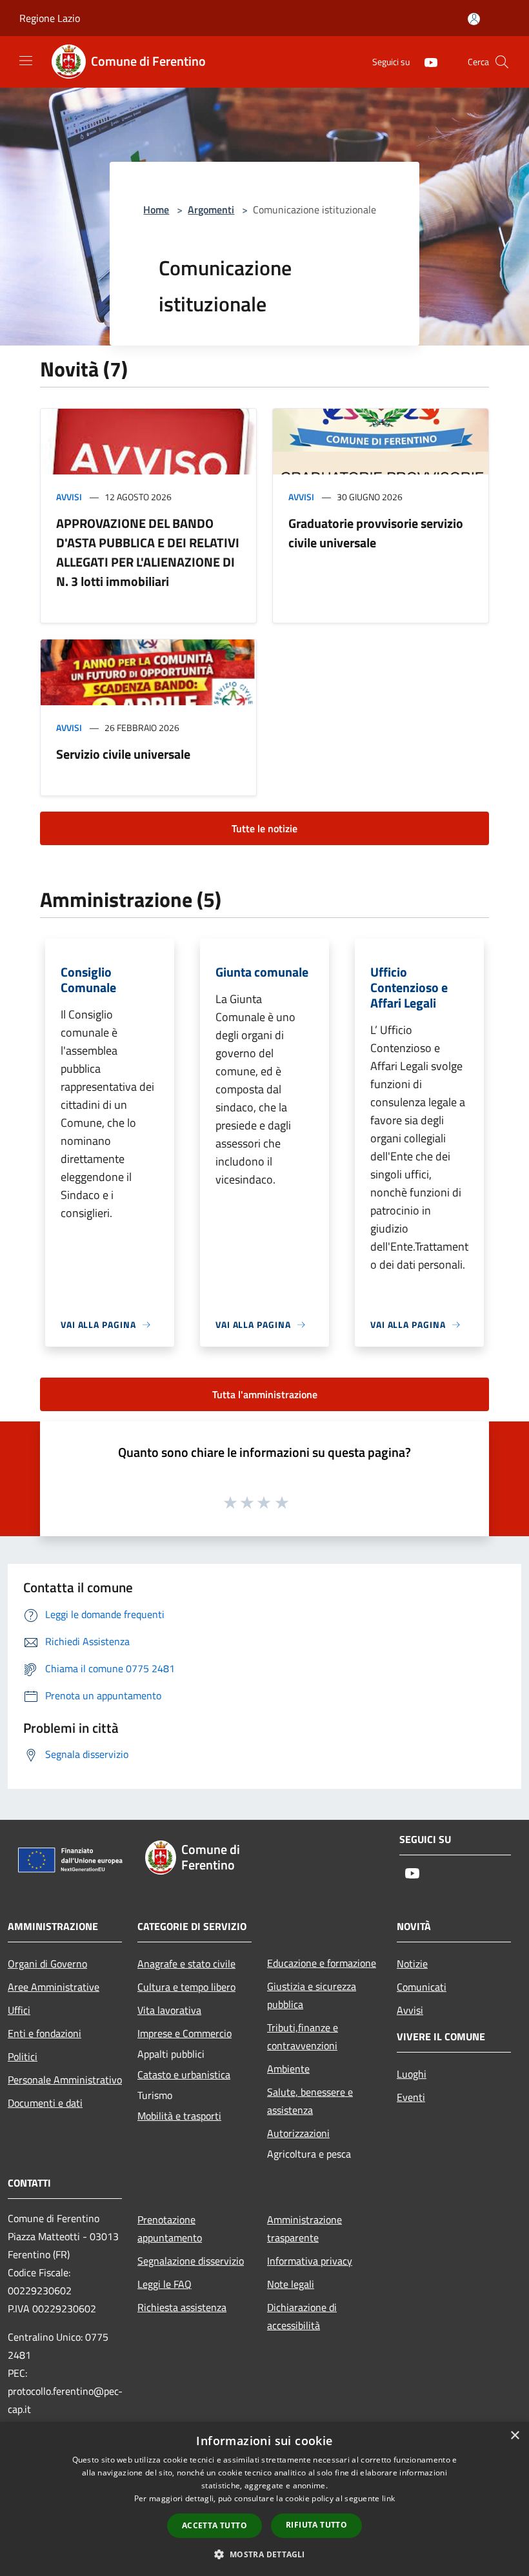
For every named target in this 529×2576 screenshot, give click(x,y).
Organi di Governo (47, 1964)
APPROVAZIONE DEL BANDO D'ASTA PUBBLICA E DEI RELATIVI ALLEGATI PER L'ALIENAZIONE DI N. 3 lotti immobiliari (148, 552)
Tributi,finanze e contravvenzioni (303, 2036)
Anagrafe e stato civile (186, 1964)
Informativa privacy (310, 2261)
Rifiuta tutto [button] (316, 2525)
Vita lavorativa (169, 2010)
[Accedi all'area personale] (474, 19)
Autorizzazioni (298, 2133)
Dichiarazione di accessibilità (302, 2316)
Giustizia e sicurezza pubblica (312, 1995)
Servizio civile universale (123, 754)
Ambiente (288, 2069)
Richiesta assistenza (182, 2307)
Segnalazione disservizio (191, 2261)
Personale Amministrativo (65, 2080)
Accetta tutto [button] (215, 2525)
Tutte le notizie (264, 828)
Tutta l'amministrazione (265, 1394)
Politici (23, 2056)
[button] (264, 2554)
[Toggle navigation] (26, 61)
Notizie (412, 1964)
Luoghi (412, 2074)
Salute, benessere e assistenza (310, 2101)
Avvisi (69, 497)
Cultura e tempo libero (186, 1987)
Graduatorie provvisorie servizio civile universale (376, 533)
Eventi (411, 2097)
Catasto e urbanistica (184, 2074)
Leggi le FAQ (165, 2284)
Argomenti (211, 210)
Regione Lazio (50, 18)
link (388, 2498)
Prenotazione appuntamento (170, 2229)
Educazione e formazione (322, 1963)
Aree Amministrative (54, 1987)
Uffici (19, 2010)
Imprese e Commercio (185, 2033)
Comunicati (422, 1987)
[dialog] (264, 2499)
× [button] (514, 2436)
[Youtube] (426, 62)
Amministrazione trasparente (304, 2229)
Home (156, 210)
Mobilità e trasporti (179, 2116)
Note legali (291, 2284)
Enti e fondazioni (45, 2033)
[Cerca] (502, 62)
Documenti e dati (45, 2103)
